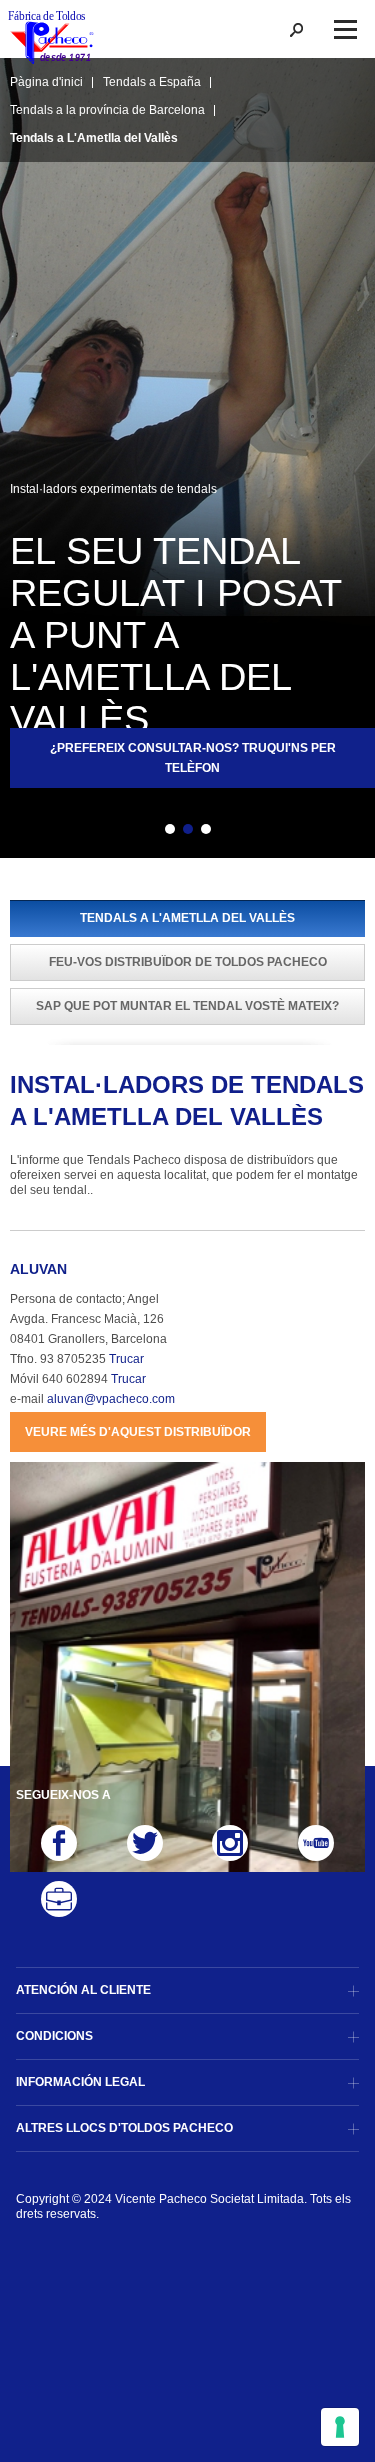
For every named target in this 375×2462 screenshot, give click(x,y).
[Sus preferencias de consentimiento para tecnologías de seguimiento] (340, 2427)
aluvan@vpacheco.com (111, 1399)
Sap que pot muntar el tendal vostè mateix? (187, 1006)
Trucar (126, 1359)
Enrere (135, 832)
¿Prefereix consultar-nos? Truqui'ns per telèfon (193, 758)
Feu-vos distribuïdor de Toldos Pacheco (188, 962)
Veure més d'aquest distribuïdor (138, 1432)
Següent (241, 832)
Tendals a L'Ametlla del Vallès (187, 918)
